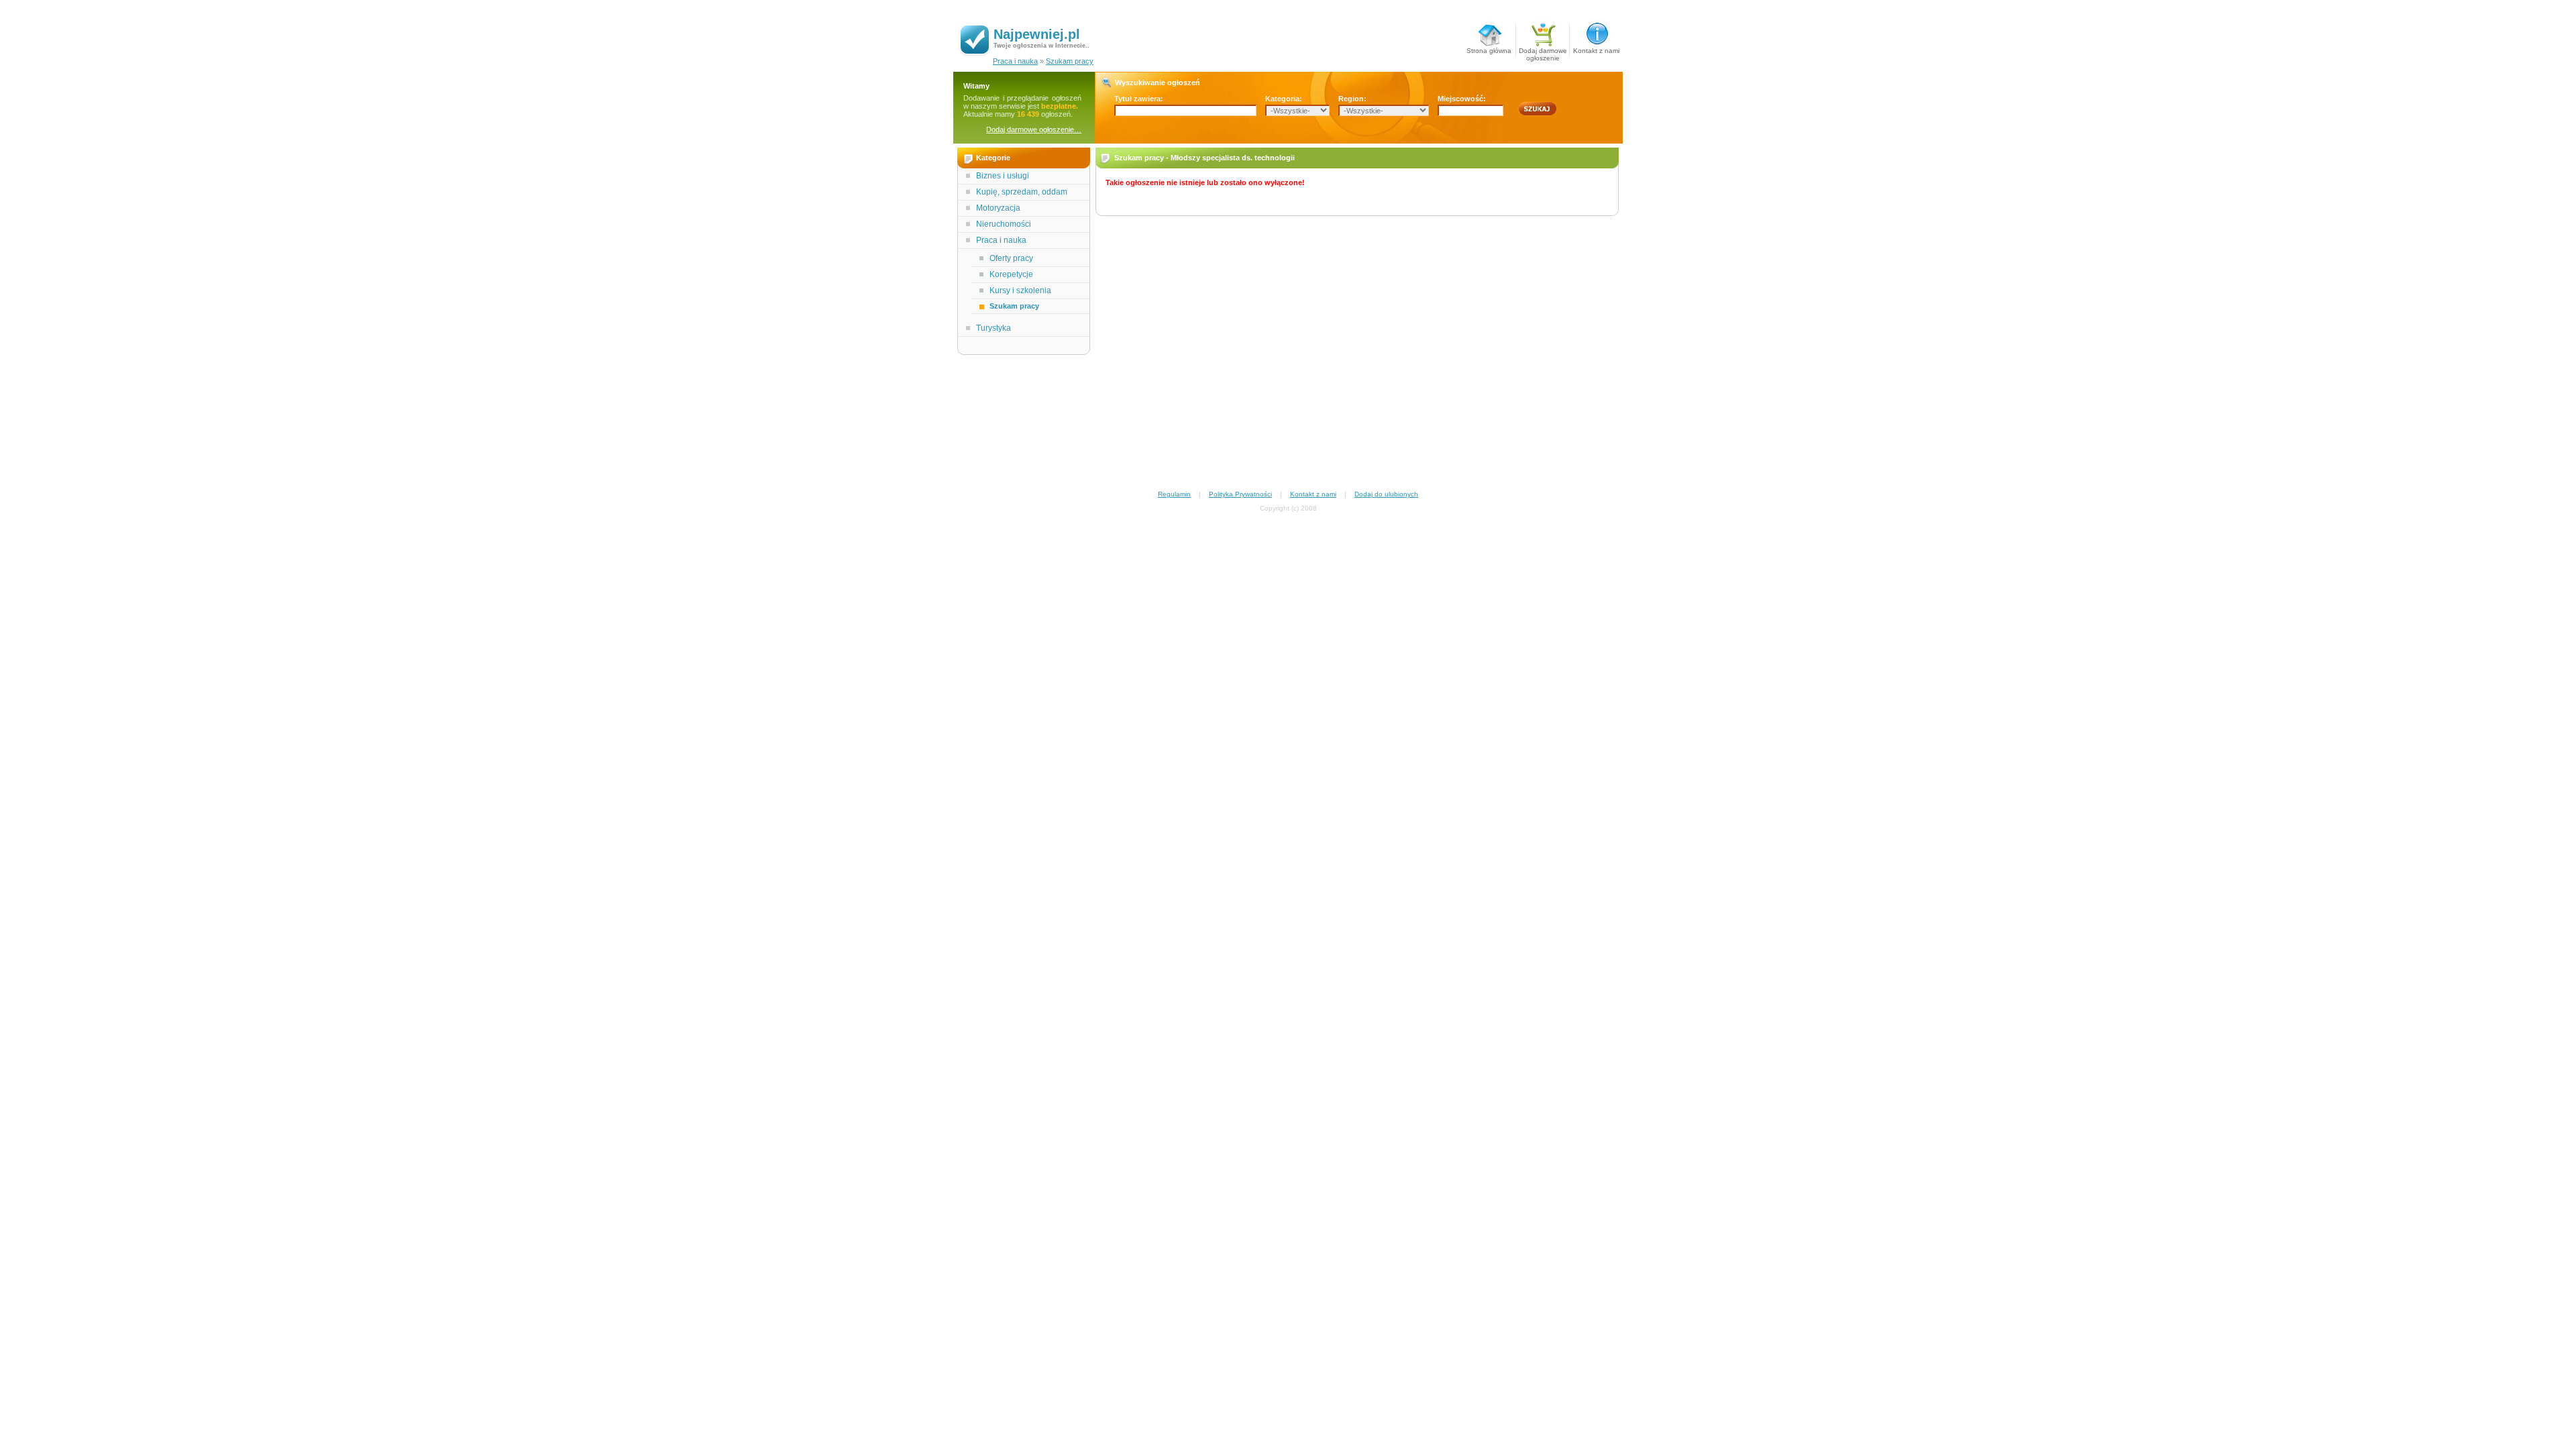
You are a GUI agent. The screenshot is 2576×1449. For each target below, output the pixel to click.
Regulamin (1174, 494)
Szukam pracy (1070, 61)
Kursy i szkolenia (1020, 290)
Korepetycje (1011, 274)
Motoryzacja (998, 208)
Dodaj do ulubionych (1386, 494)
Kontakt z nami (1596, 51)
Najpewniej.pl (1037, 34)
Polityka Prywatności (1240, 494)
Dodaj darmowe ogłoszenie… (1034, 129)
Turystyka (994, 328)
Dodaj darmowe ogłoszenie (1543, 52)
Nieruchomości (1004, 224)
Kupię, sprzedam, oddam (1022, 192)
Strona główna (1489, 51)
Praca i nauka (1015, 61)
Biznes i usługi (1003, 176)
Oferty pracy (1011, 258)
